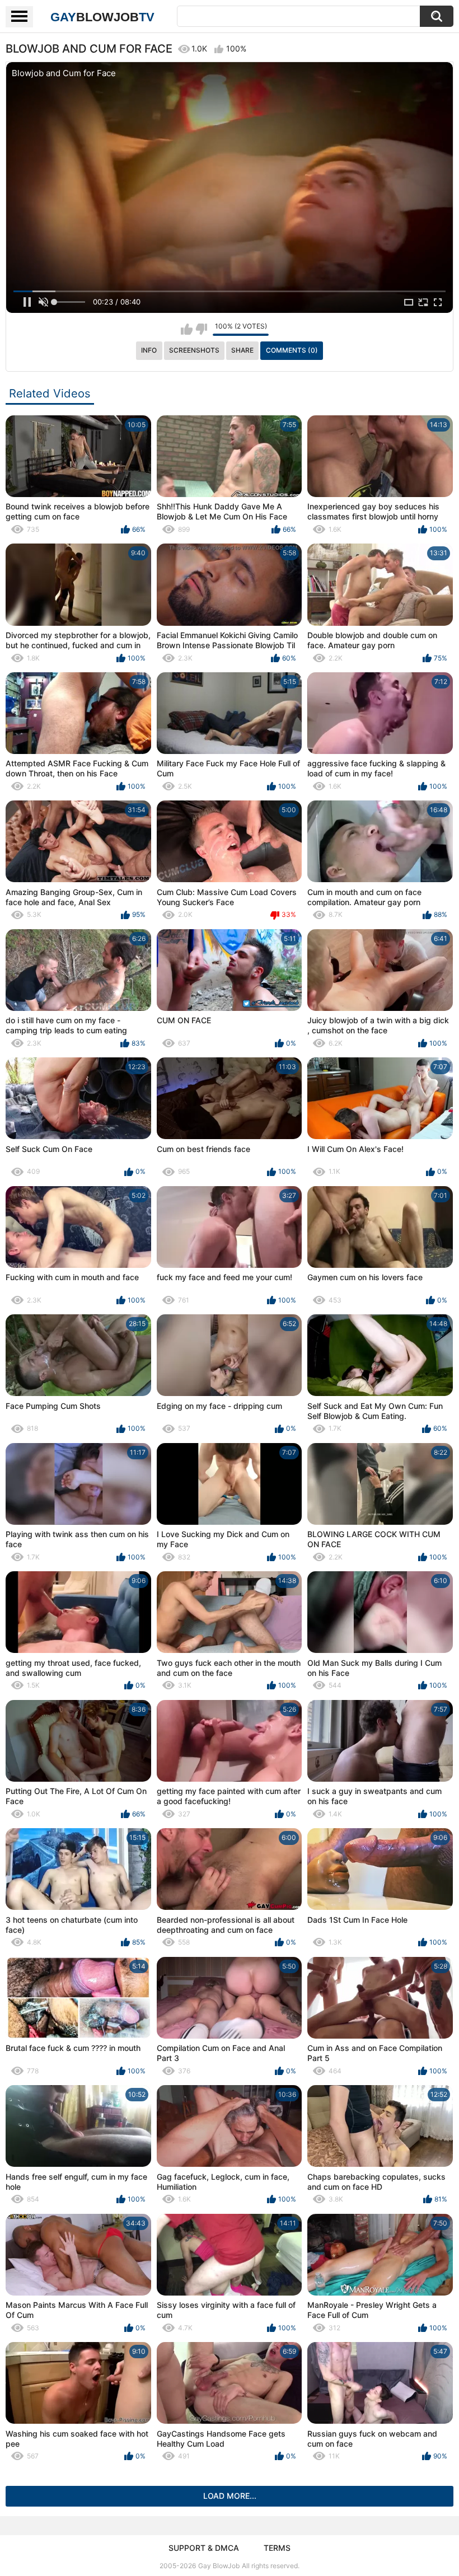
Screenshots (194, 350)
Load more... (230, 2496)
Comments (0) (292, 350)
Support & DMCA (204, 2548)
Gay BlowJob (219, 2566)
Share (242, 350)
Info (149, 350)
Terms (277, 2548)
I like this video (187, 329)
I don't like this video (201, 329)
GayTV (102, 17)
